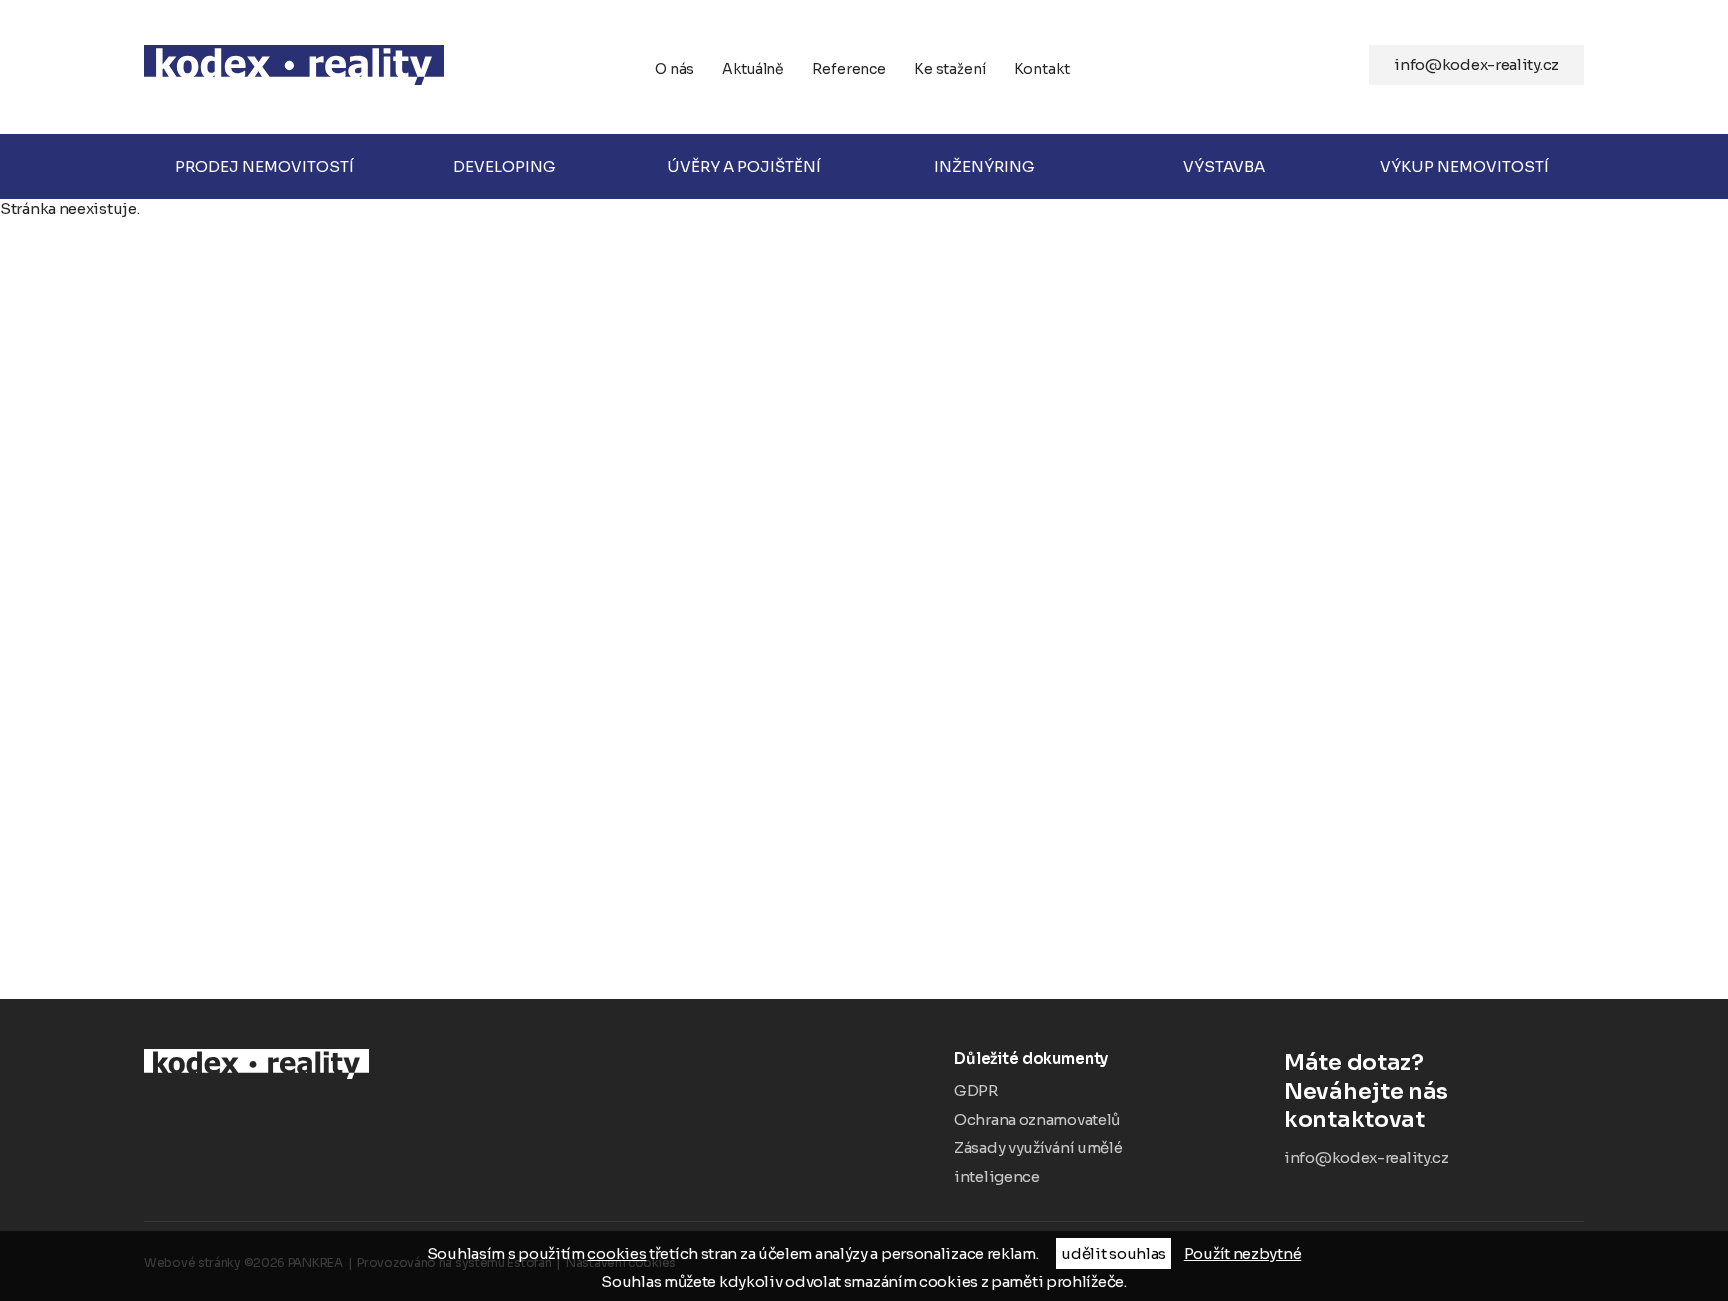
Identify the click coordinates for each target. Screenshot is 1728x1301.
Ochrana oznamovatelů (1037, 1119)
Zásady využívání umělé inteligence (1038, 1162)
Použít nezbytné (1243, 1253)
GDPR (976, 1090)
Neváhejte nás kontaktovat (1366, 1091)
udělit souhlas (1113, 1253)
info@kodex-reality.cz (1476, 64)
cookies (616, 1253)
